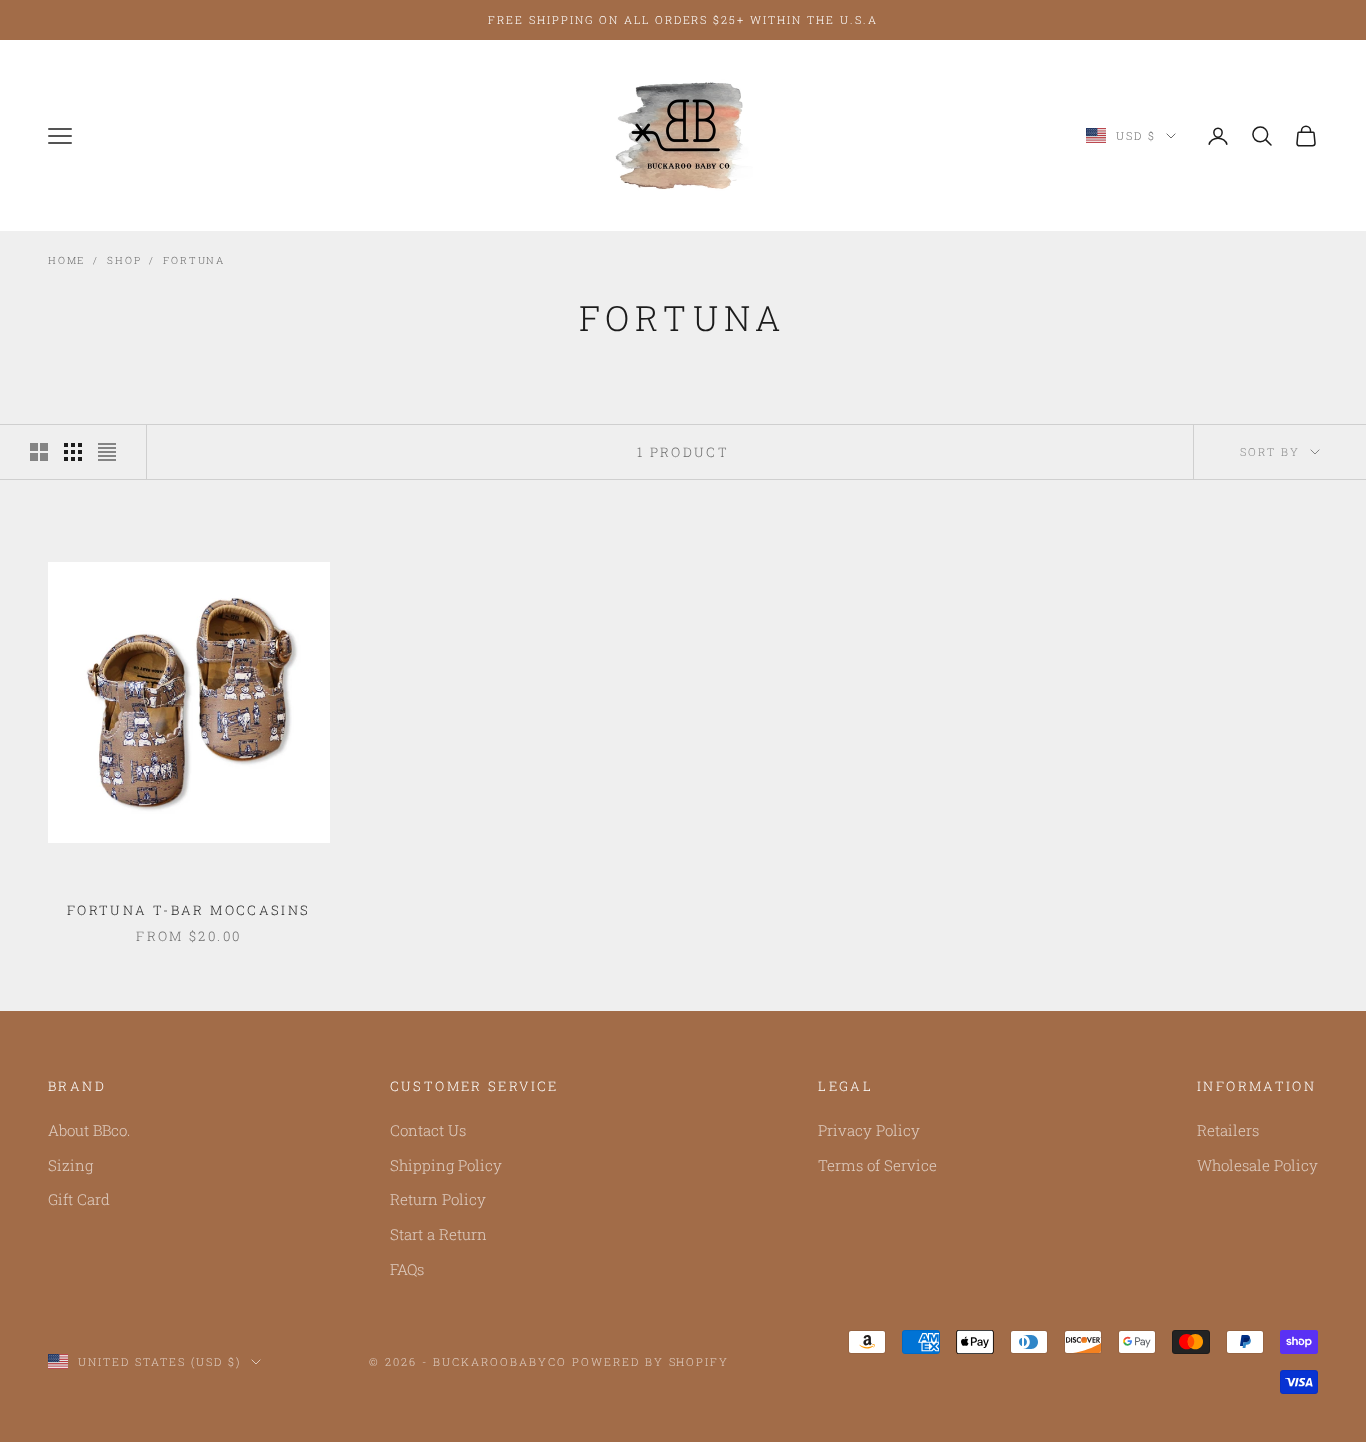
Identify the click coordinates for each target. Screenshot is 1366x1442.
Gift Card (79, 1199)
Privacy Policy (869, 1130)
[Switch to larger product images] (39, 452)
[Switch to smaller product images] (73, 452)
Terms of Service (877, 1165)
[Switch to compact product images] (107, 452)
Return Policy (438, 1199)
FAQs (407, 1269)
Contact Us (428, 1130)
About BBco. (89, 1130)
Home (66, 260)
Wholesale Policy (1257, 1165)
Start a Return (438, 1234)
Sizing (70, 1165)
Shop (124, 260)
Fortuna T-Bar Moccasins (189, 910)
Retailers (1228, 1130)
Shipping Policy (446, 1165)
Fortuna (194, 260)
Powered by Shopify (651, 1361)
